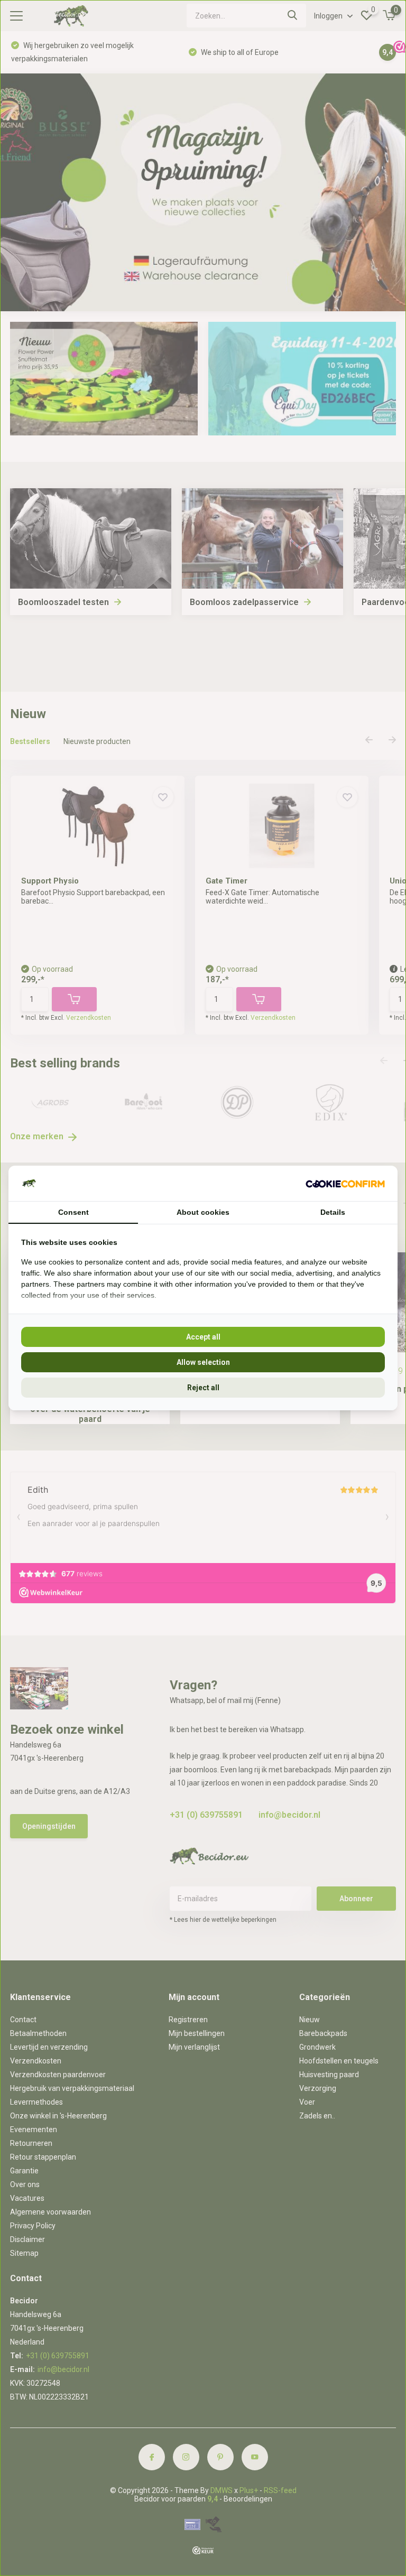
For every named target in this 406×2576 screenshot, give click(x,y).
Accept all (203, 1337)
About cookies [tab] (203, 1212)
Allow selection (203, 1362)
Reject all (203, 1388)
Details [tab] (333, 1212)
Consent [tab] (73, 1212)
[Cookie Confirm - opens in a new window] (345, 1183)
